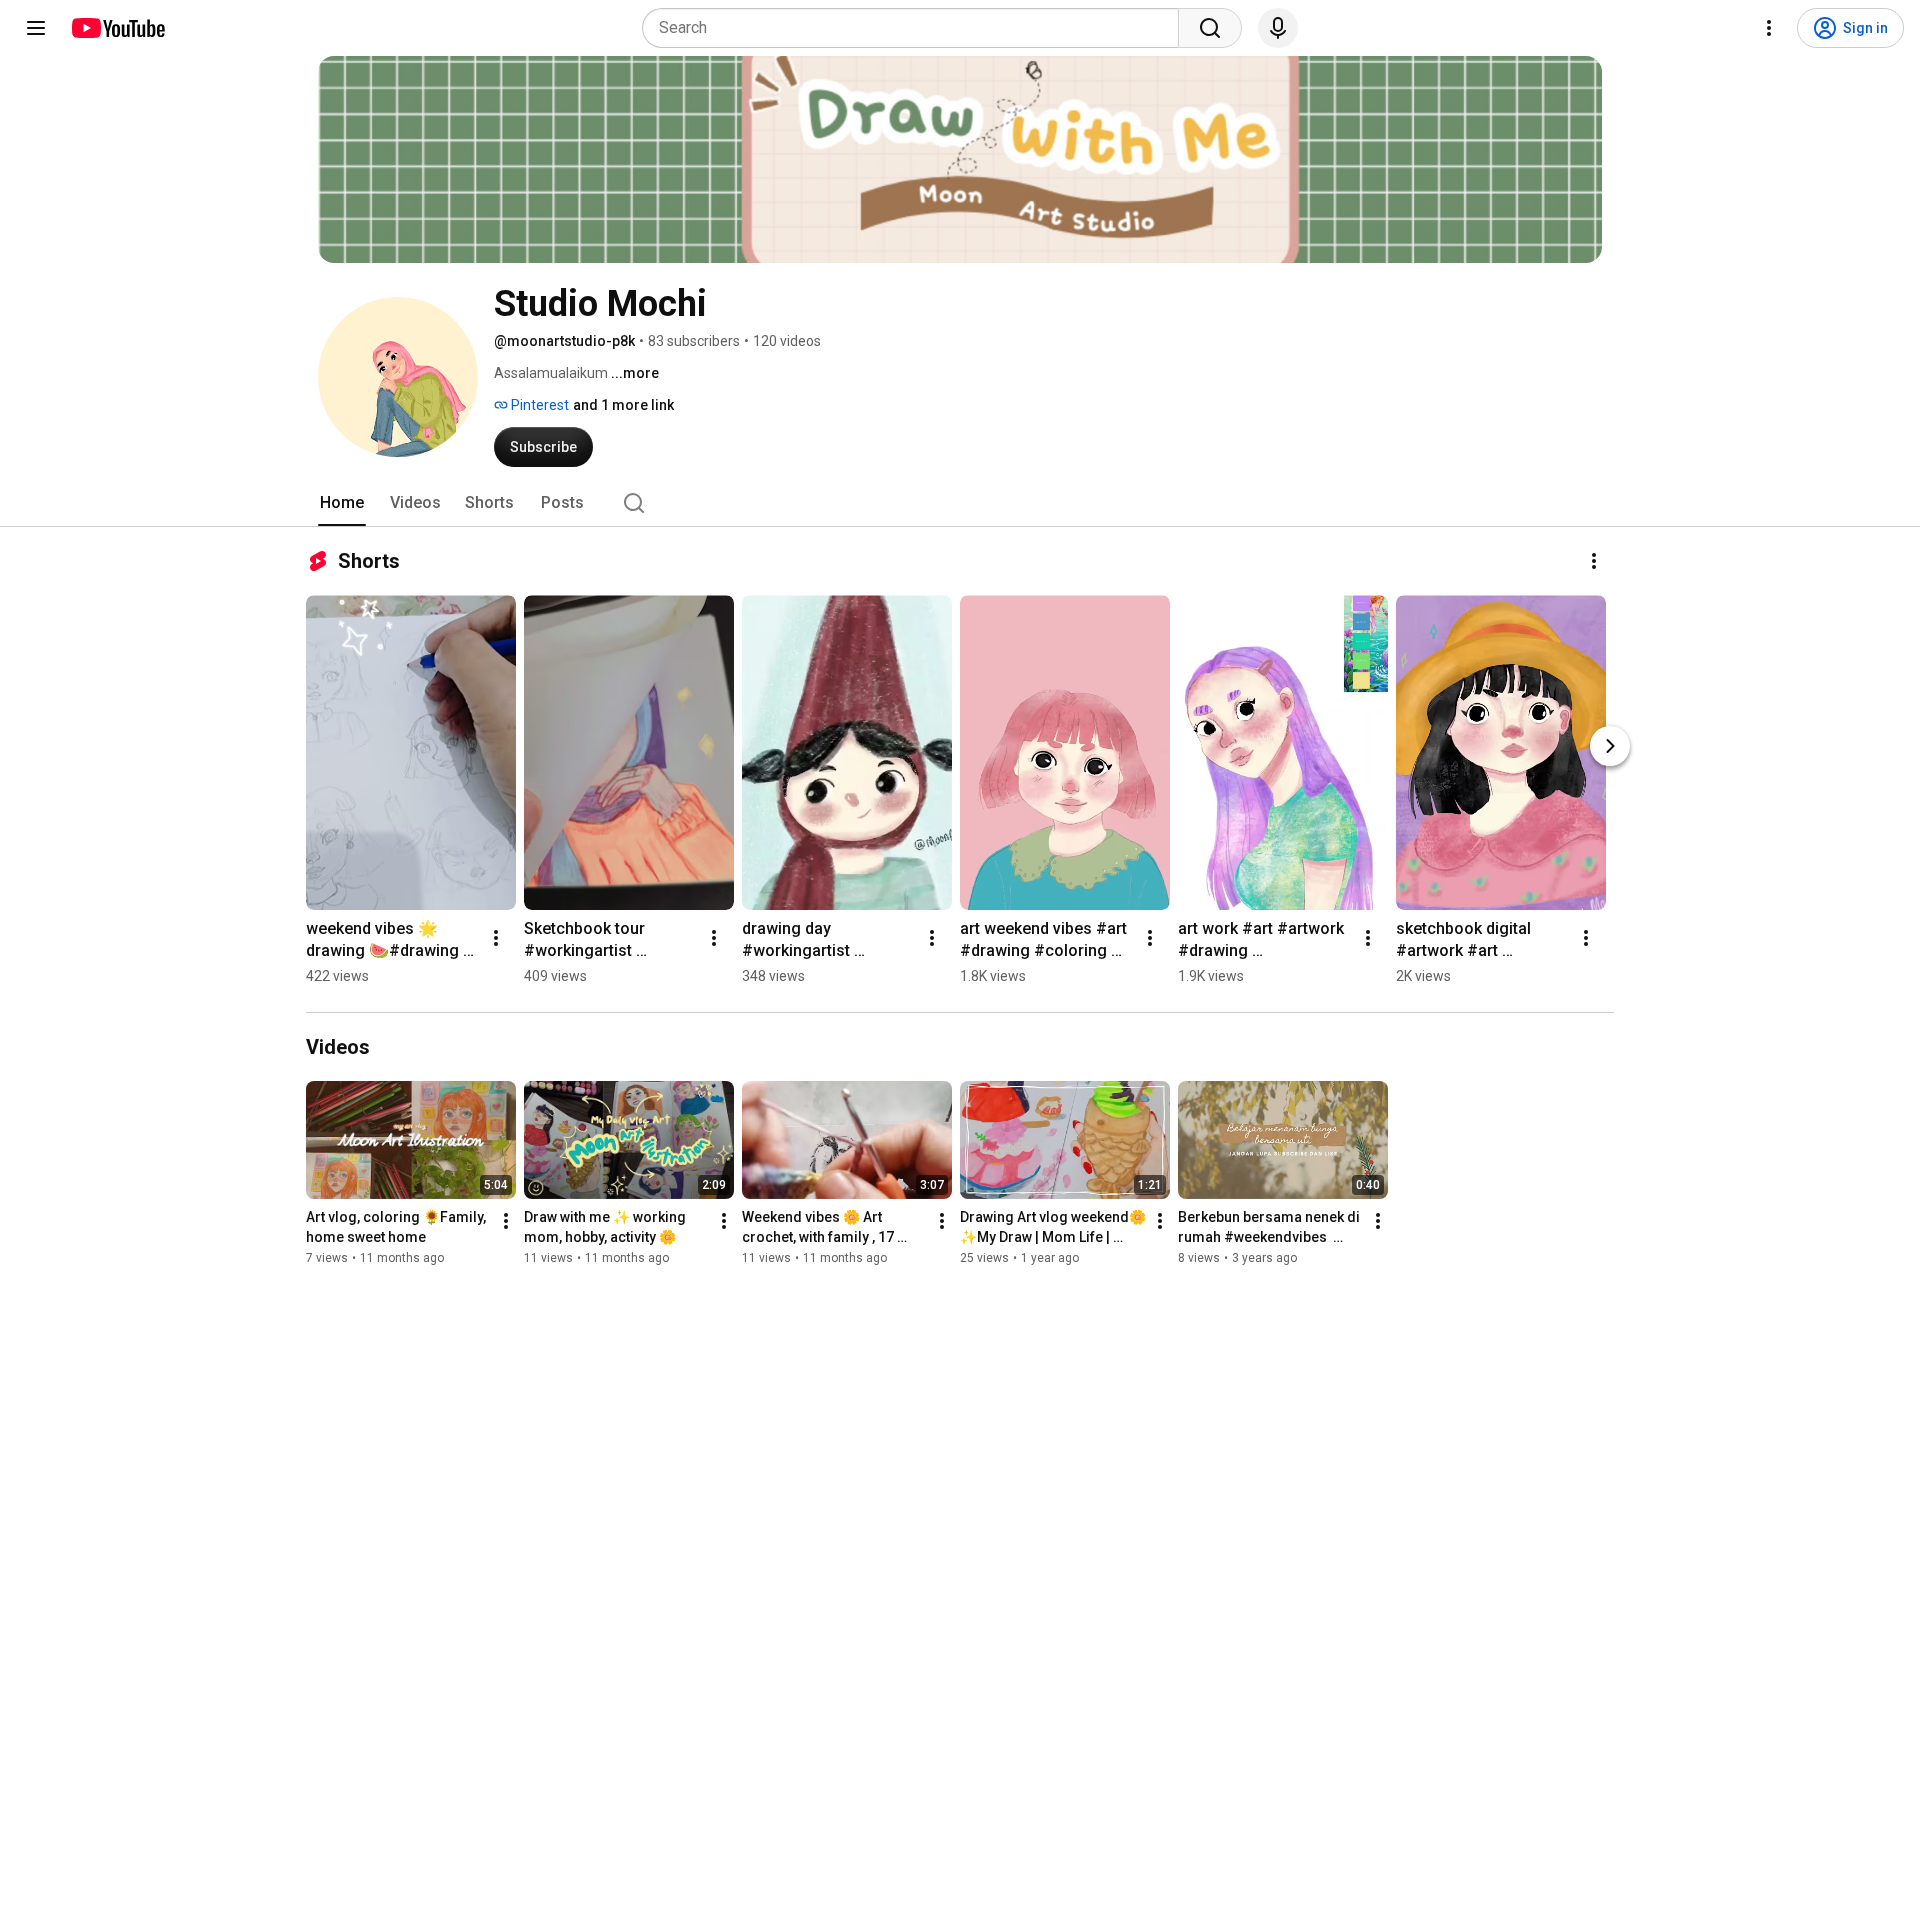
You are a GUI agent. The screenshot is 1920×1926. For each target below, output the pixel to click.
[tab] (342, 503)
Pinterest (538, 405)
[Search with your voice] (1278, 28)
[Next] (1610, 746)
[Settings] (1769, 28)
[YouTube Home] (117, 28)
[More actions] (1594, 561)
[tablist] (960, 503)
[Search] (1210, 28)
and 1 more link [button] (623, 405)
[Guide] (36, 28)
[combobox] (916, 28)
